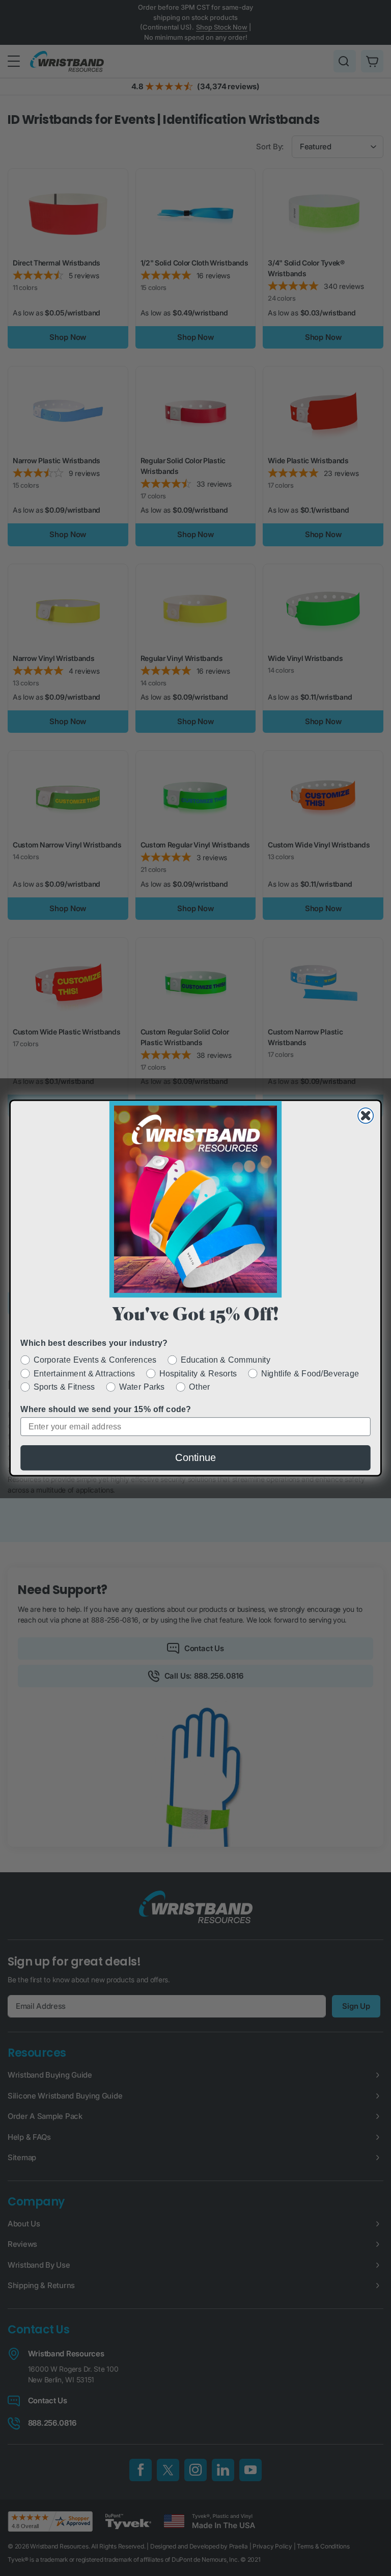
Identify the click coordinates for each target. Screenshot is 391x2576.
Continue (195, 1458)
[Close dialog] (366, 1116)
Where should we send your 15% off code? (106, 1410)
